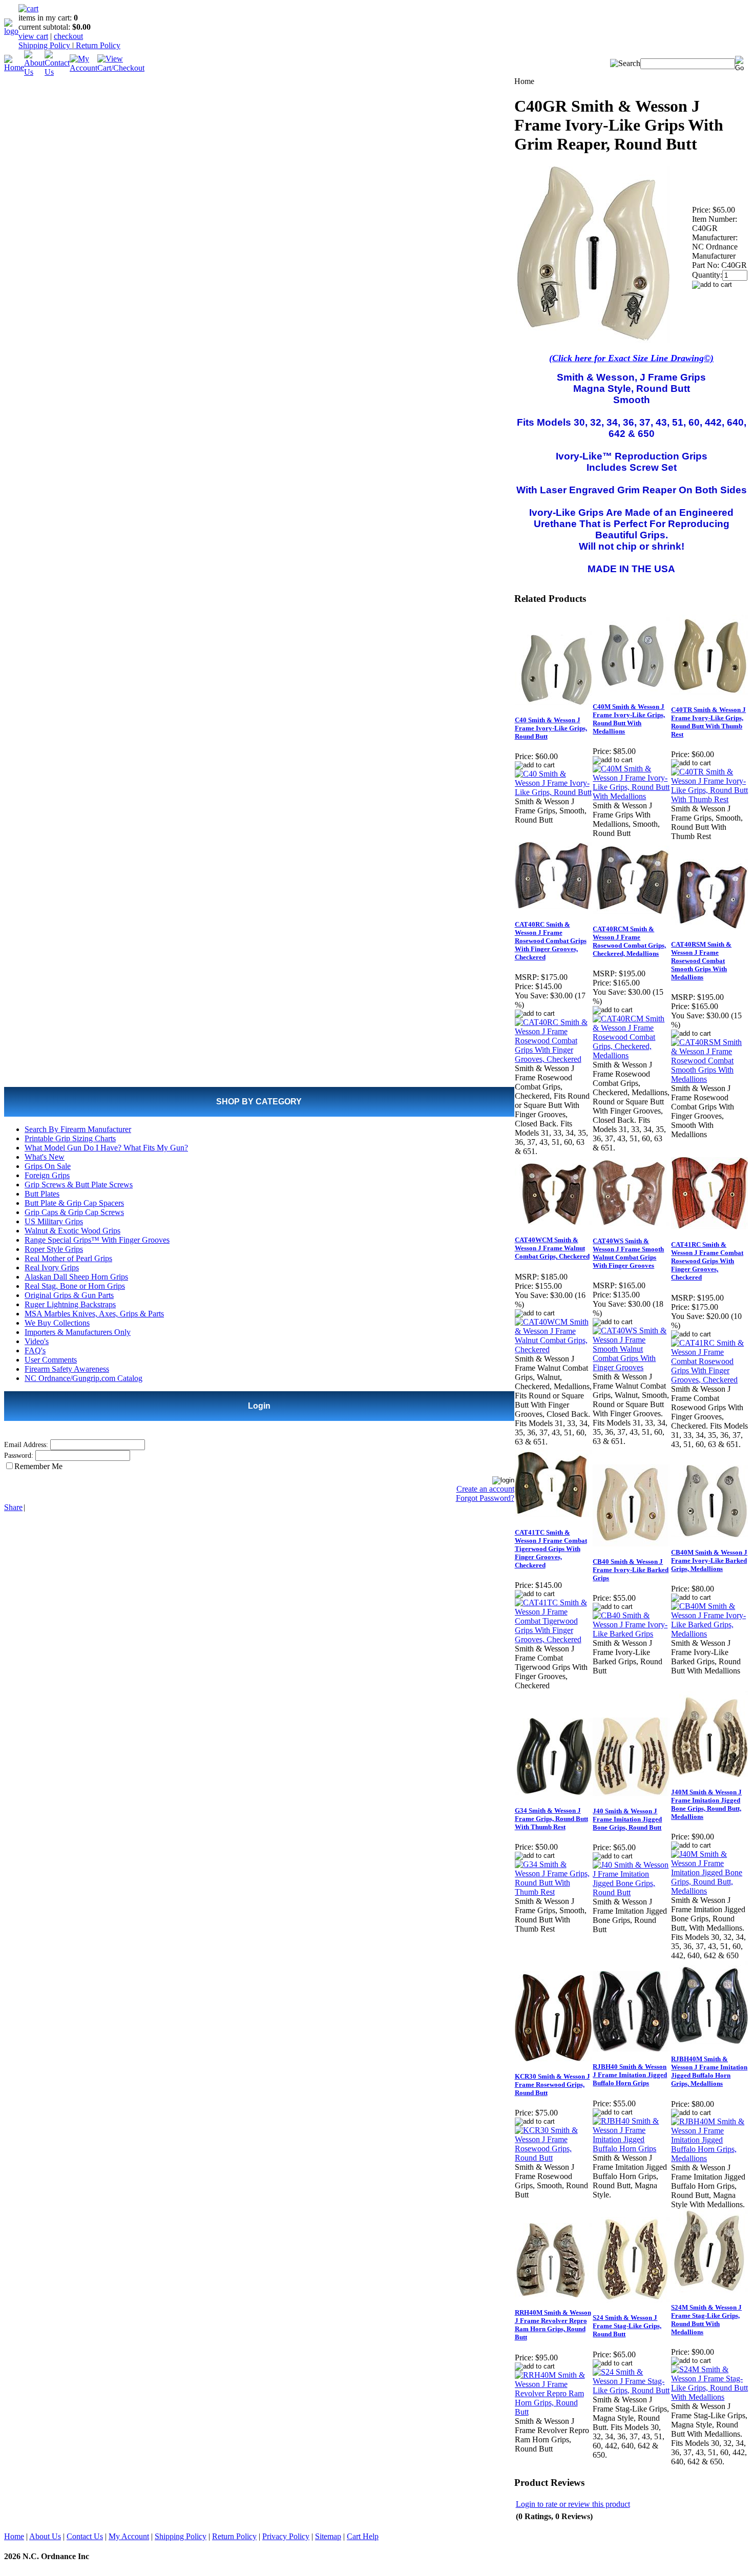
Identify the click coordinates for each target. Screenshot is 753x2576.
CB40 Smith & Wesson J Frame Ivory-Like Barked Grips (631, 1570)
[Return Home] (11, 31)
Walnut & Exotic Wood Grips (72, 1231)
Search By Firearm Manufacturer (78, 1129)
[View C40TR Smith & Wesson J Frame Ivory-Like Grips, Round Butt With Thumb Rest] (710, 799)
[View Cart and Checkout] (121, 68)
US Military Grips (54, 1221)
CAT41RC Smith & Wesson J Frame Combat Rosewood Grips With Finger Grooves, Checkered (707, 1261)
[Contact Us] (57, 72)
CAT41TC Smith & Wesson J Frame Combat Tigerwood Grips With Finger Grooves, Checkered (551, 1549)
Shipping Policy (45, 45)
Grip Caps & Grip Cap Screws (74, 1212)
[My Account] (83, 68)
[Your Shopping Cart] (28, 8)
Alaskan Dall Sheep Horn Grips (76, 1277)
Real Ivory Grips (52, 1268)
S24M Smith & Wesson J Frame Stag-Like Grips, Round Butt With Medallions (706, 2320)
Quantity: (707, 275)
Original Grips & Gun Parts (69, 1295)
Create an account (485, 1489)
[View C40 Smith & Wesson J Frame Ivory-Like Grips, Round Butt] (553, 792)
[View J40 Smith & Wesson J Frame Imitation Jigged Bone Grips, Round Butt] (631, 1892)
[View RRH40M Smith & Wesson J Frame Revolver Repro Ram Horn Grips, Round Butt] (553, 2412)
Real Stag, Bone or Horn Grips (75, 1286)
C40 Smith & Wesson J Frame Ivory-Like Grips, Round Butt (551, 728)
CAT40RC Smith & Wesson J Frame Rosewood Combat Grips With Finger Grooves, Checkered (551, 941)
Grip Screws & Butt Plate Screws (79, 1185)
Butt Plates (42, 1194)
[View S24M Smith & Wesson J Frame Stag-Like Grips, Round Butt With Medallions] (710, 2397)
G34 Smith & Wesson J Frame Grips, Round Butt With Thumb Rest (551, 1819)
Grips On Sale (48, 1166)
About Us (45, 2536)
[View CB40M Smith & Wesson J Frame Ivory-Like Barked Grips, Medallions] (710, 1634)
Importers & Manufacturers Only (78, 1332)
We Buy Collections (57, 1323)
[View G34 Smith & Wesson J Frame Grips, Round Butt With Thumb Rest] (553, 1892)
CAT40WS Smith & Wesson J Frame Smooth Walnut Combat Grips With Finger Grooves (628, 1253)
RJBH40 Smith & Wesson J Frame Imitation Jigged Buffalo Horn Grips (630, 2075)
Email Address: (26, 1445)
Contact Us (85, 2536)
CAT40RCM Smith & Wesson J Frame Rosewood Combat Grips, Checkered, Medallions (629, 941)
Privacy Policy (286, 2536)
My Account (129, 2536)
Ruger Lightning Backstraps (70, 1304)
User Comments (51, 1360)
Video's (37, 1341)
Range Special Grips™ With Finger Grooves (97, 1240)
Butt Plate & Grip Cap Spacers (74, 1203)
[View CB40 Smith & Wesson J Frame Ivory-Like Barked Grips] (631, 1634)
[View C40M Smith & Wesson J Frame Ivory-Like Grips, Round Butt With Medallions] (631, 796)
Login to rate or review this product (573, 2504)
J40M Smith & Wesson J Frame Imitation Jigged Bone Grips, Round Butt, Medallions (706, 1804)
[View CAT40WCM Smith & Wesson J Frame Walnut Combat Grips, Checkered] (553, 1349)
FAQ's (35, 1350)
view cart (33, 36)
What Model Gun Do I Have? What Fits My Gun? (106, 1148)
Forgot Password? (485, 1498)
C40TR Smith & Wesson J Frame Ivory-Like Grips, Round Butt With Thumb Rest (708, 722)
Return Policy (97, 45)
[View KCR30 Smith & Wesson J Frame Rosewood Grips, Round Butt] (553, 2158)
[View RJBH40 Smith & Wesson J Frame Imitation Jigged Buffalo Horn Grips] (631, 2149)
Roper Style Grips (54, 1249)
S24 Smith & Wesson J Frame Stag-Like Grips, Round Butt (627, 2326)
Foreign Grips (47, 1175)
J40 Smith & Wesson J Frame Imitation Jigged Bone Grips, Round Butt (627, 1819)
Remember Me (38, 1466)
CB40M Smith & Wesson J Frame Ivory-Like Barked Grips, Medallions (709, 1561)
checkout (68, 36)
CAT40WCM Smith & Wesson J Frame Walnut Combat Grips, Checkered (552, 1248)
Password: (19, 1455)
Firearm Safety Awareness (67, 1369)
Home (14, 2536)
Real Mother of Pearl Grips (68, 1258)
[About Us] (34, 72)
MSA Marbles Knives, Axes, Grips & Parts (94, 1314)
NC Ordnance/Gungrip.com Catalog (83, 1378)
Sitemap (328, 2536)
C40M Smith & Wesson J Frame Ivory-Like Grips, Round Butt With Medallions (629, 719)
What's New (45, 1157)
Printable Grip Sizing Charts (70, 1138)
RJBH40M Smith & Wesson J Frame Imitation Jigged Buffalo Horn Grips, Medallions (709, 2071)
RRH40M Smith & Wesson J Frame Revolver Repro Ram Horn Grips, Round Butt (553, 2325)
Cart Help (363, 2536)
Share (13, 1507)
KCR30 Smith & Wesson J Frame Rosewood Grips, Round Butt (552, 2085)
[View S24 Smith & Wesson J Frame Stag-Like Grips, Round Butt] (631, 2390)
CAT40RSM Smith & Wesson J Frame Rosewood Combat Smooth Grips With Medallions (701, 961)
